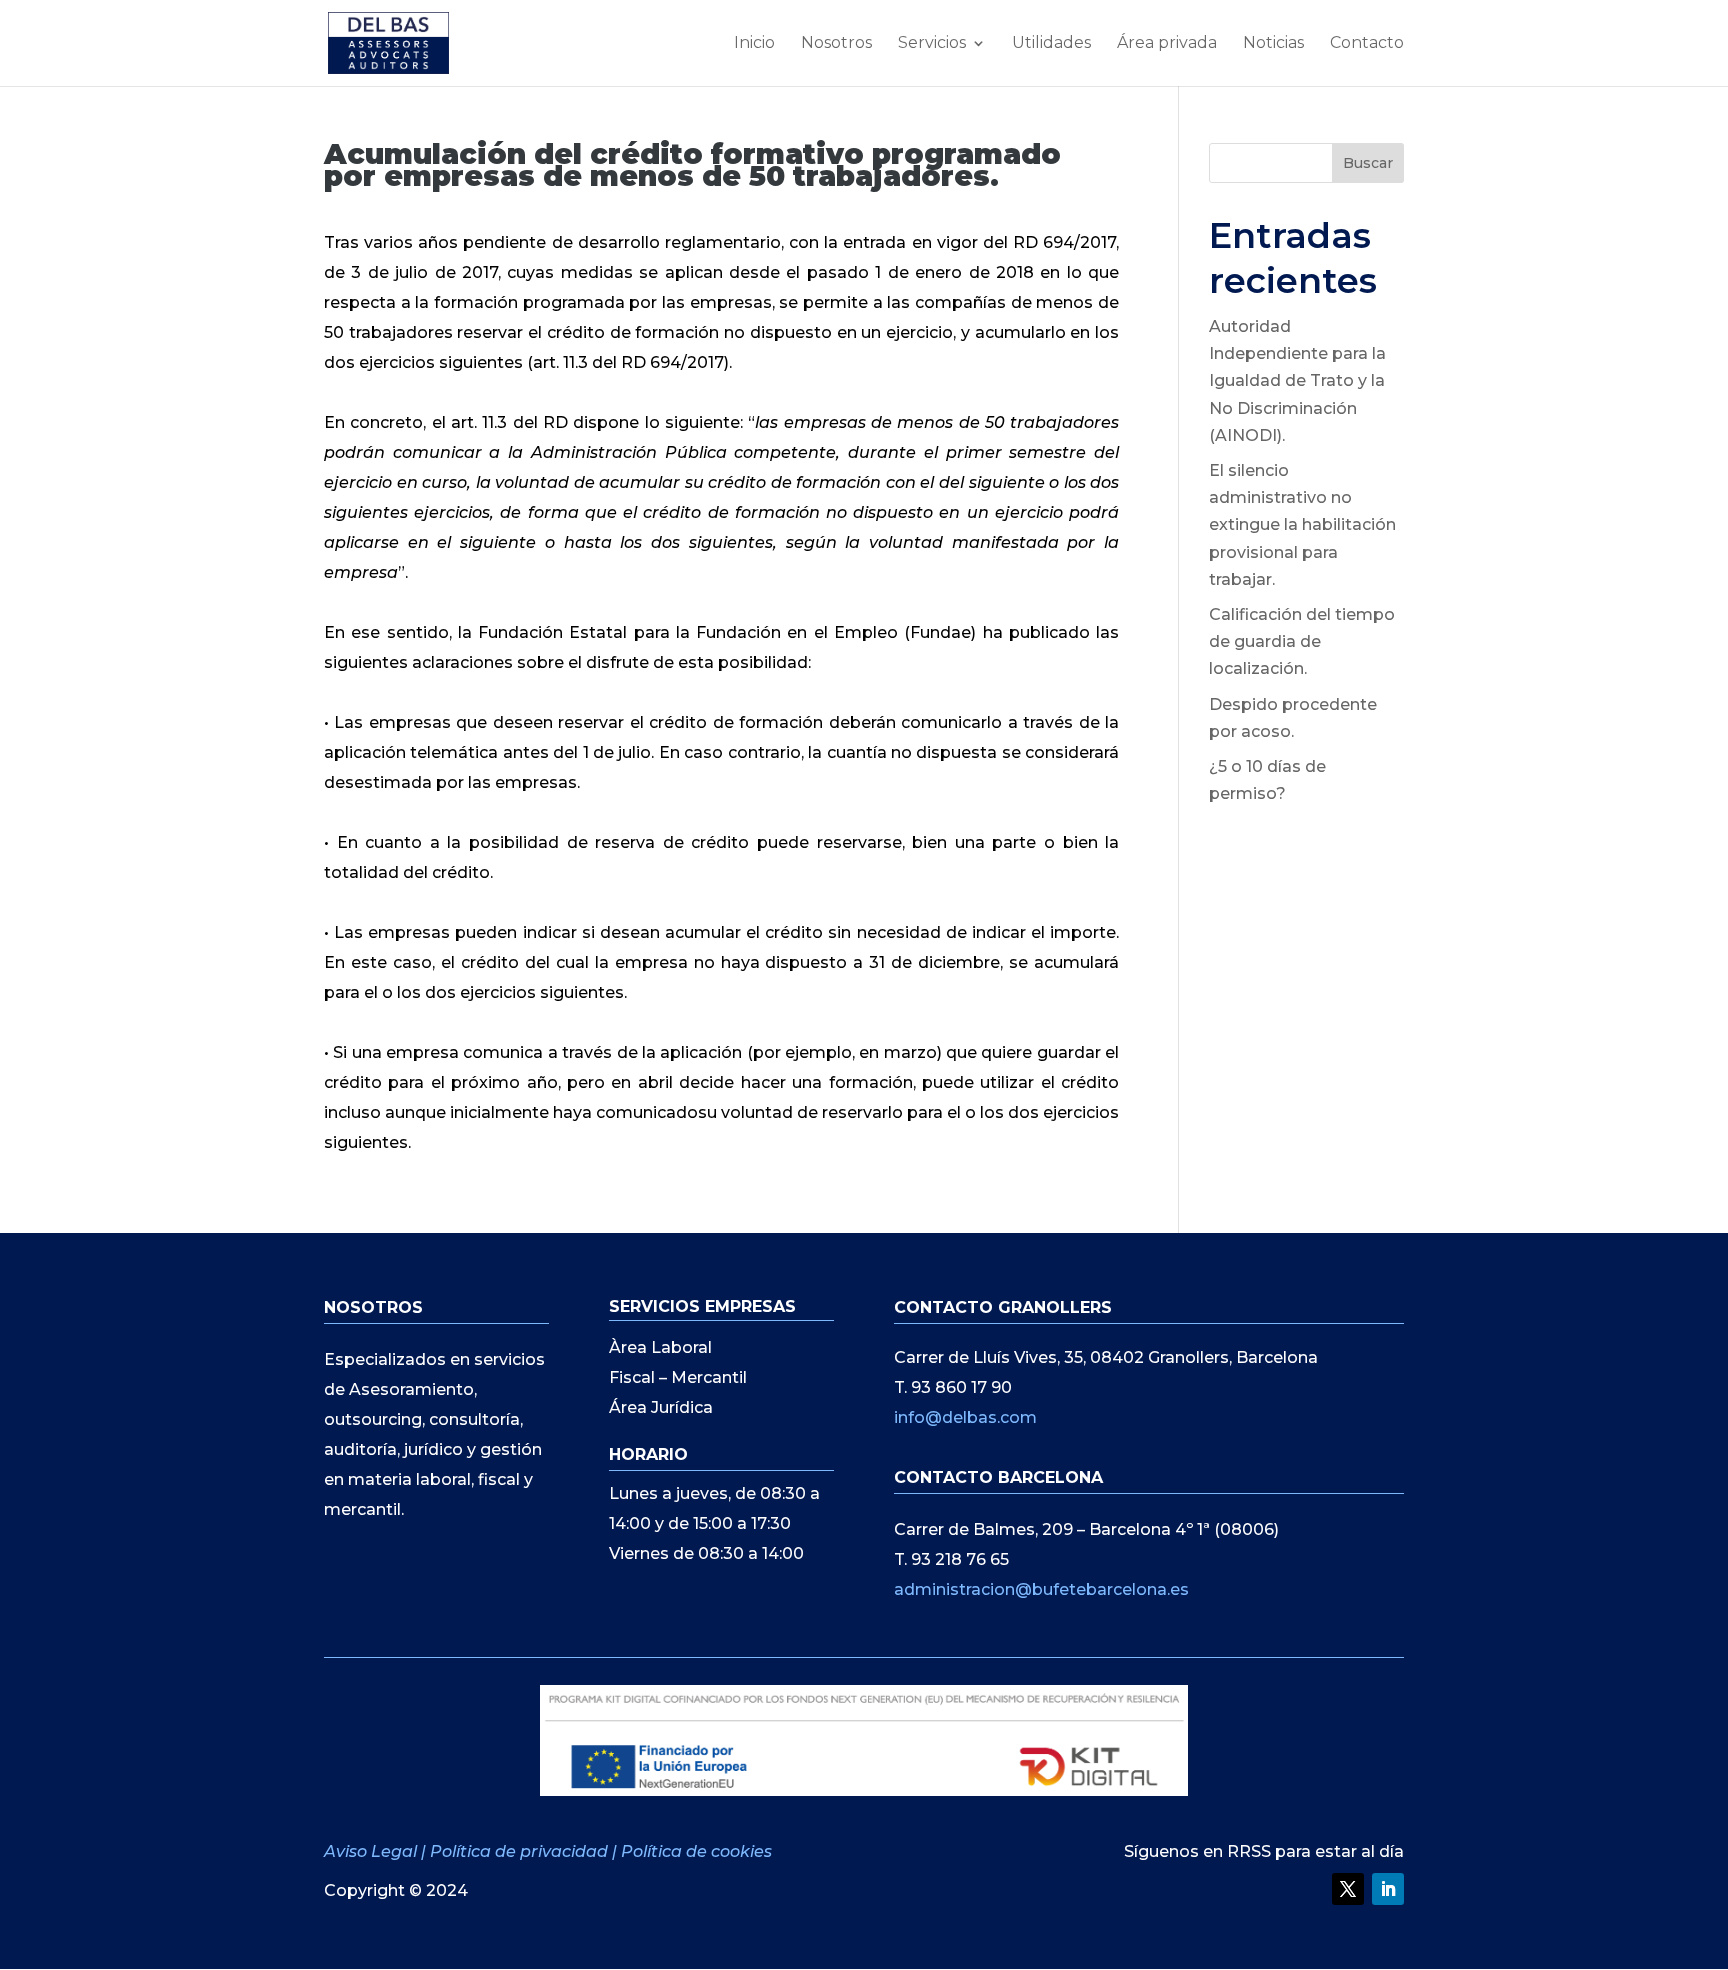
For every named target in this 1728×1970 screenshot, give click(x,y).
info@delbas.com (965, 1417)
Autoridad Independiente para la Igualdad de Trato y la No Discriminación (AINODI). (1297, 381)
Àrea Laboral (660, 1349)
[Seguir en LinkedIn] (1388, 1889)
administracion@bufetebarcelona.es (1041, 1589)
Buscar (1368, 163)
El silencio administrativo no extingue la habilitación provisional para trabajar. (1302, 525)
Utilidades (1051, 44)
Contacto (1367, 44)
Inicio (754, 44)
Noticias (1273, 44)
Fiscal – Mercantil (678, 1379)
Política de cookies (696, 1851)
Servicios (932, 44)
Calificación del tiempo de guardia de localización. (1302, 641)
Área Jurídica (661, 1409)
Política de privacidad (519, 1851)
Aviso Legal (372, 1851)
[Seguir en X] (1348, 1889)
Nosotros (836, 44)
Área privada (1167, 44)
